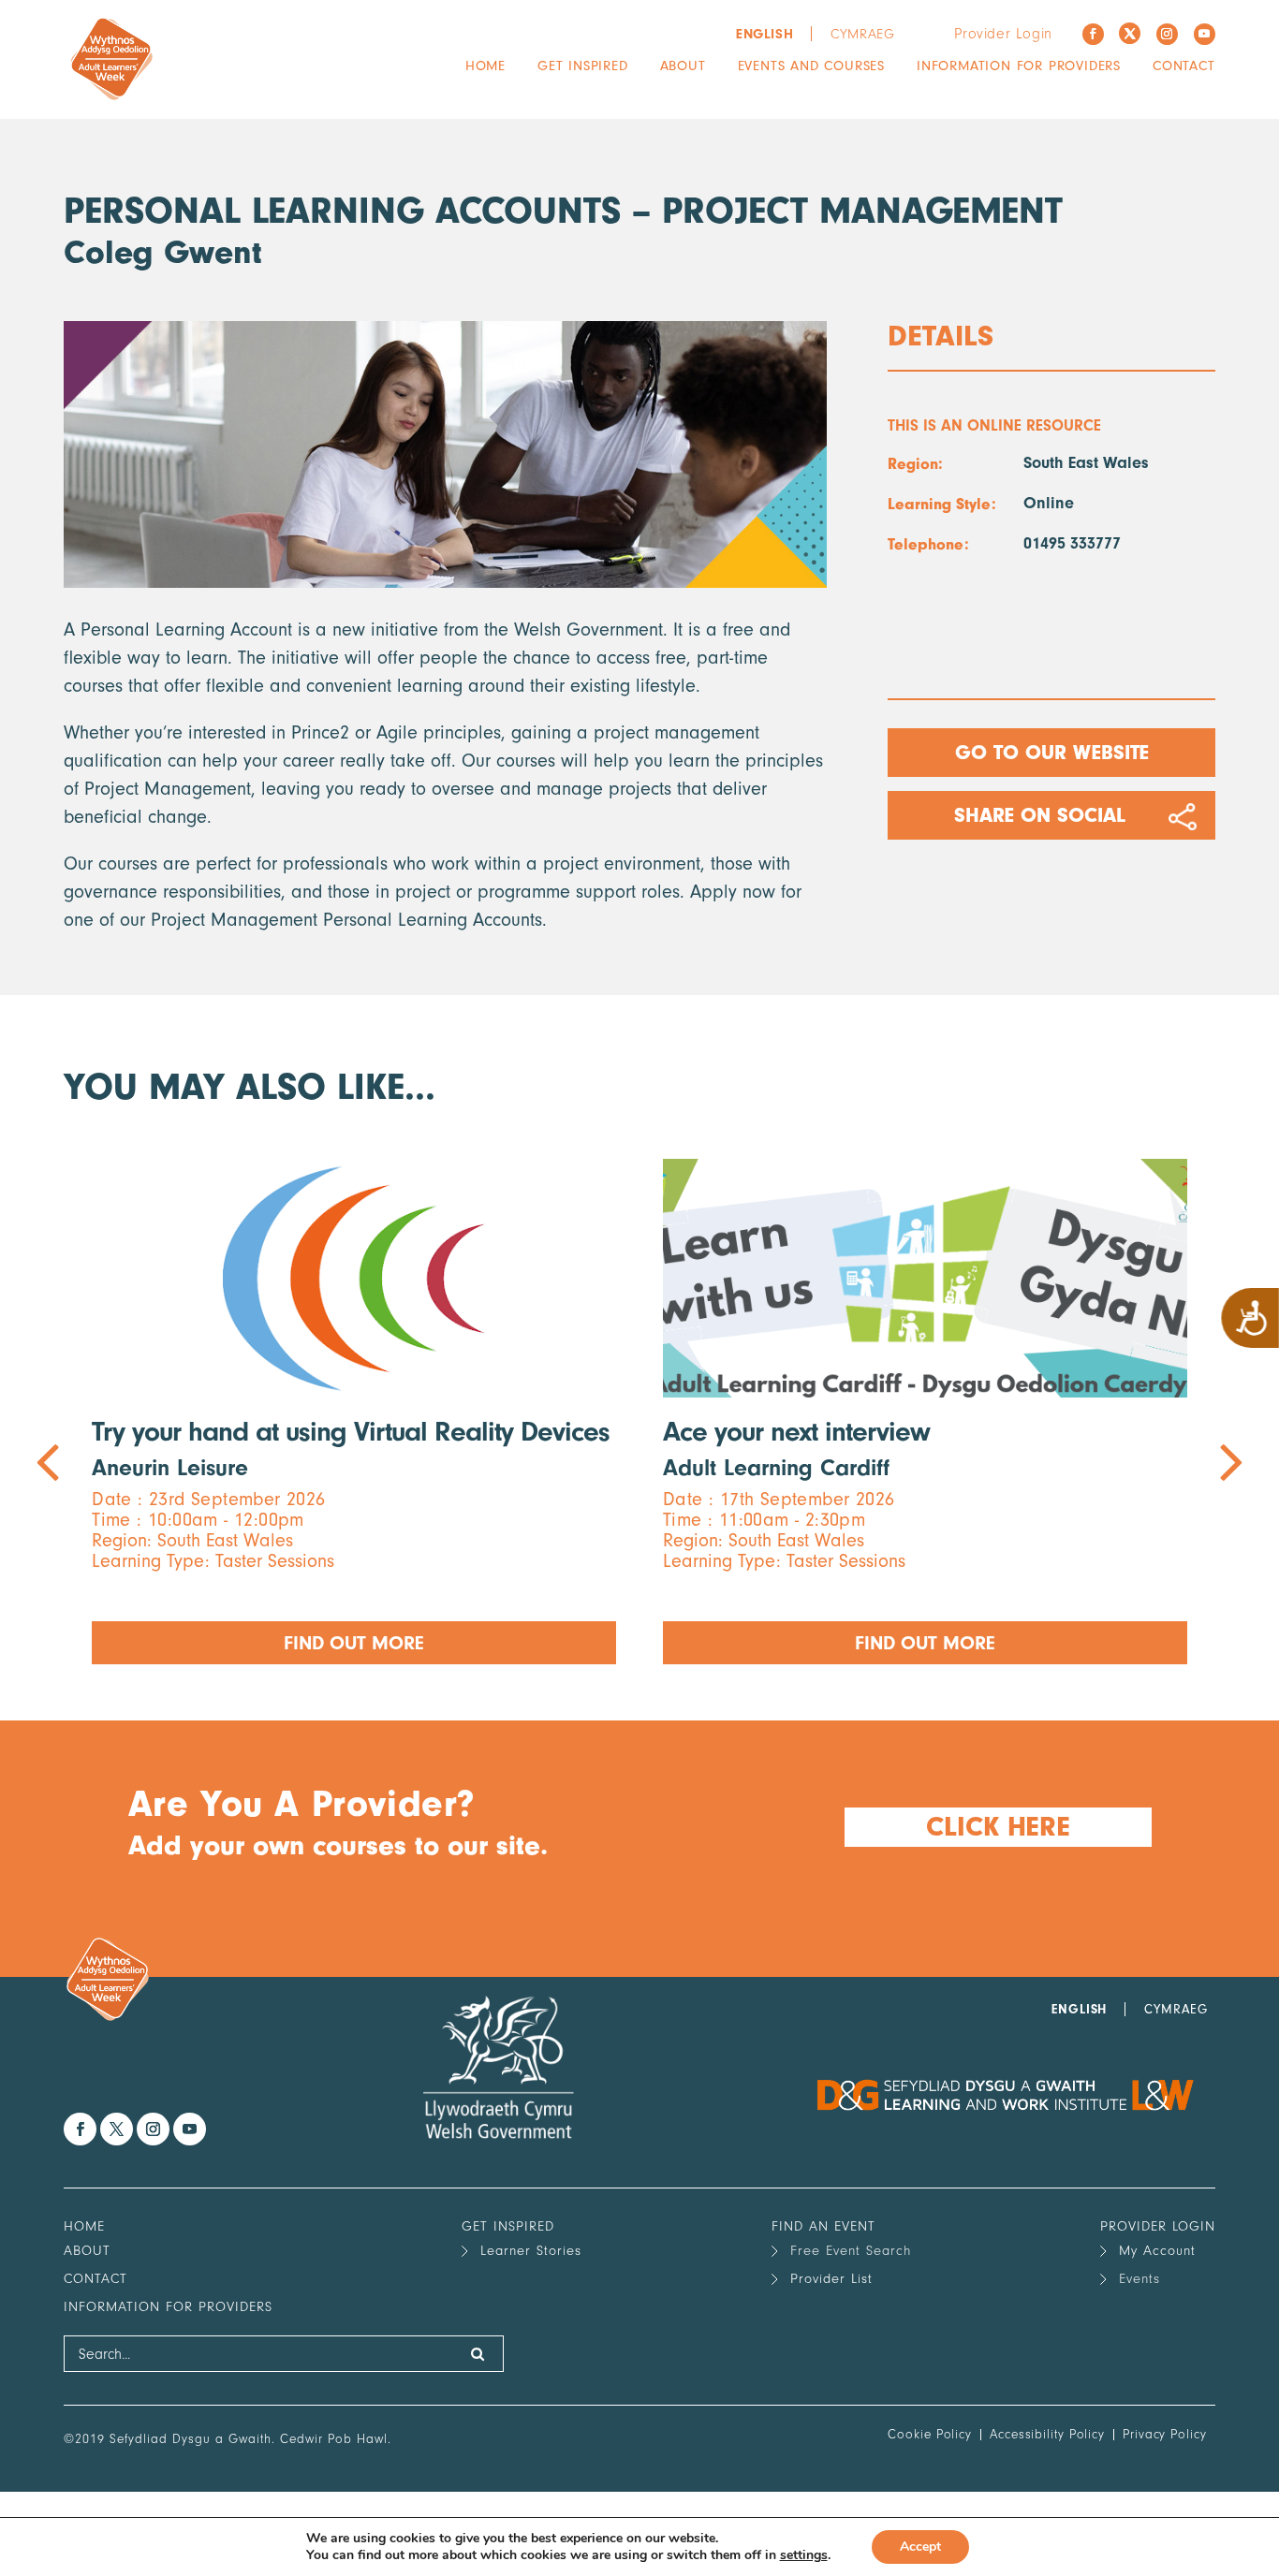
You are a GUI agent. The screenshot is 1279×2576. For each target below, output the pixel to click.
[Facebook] (1093, 34)
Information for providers (1019, 66)
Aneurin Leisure (170, 1468)
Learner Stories (531, 2251)
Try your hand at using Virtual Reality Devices (351, 1432)
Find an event (823, 2226)
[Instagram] (1167, 34)
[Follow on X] (1130, 33)
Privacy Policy (1165, 2434)
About (683, 66)
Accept (920, 2547)
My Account (1157, 2251)
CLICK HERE (997, 1827)
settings (804, 2555)
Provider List (831, 2279)
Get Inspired (583, 66)
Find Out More (354, 1643)
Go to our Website (1051, 753)
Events (1139, 2279)
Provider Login (1003, 34)
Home (485, 66)
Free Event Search (851, 2251)
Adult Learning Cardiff (776, 1468)
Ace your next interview (796, 1432)
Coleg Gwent (163, 252)
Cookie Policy (930, 2434)
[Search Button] (478, 2354)
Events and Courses (811, 66)
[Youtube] (1205, 34)
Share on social (1040, 815)
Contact (1184, 66)
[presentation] (352, 1412)
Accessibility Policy (1047, 2434)
